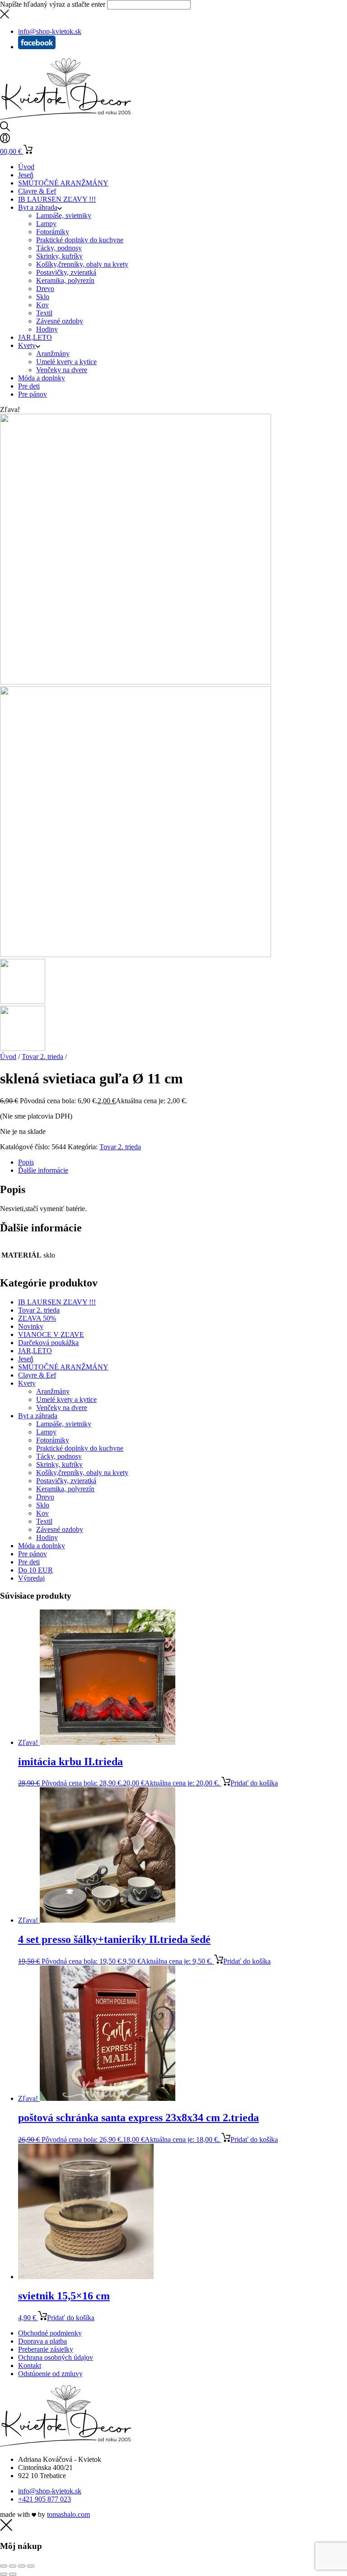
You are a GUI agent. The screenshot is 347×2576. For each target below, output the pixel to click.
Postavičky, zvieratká (66, 272)
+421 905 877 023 (45, 2499)
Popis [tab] (26, 1162)
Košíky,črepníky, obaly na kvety (82, 264)
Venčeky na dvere (62, 370)
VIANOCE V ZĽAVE (51, 1334)
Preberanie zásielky (46, 2349)
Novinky (31, 1326)
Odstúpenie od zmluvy (50, 2374)
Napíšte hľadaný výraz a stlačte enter (53, 4)
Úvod (26, 167)
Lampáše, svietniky (64, 215)
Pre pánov (33, 394)
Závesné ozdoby (60, 321)
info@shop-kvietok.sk (50, 2491)
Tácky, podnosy (59, 248)
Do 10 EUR (35, 1570)
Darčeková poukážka (48, 1343)
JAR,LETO (35, 337)
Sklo (43, 297)
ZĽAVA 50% (37, 1318)
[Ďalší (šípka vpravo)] (13, 2574)
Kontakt (30, 2366)
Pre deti (29, 386)
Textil (44, 313)
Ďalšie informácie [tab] (43, 1170)
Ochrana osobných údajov (56, 2357)
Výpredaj (31, 1578)
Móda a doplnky (42, 378)
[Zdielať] (22, 2566)
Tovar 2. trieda (42, 1057)
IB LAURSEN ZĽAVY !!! (57, 199)
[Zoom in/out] (4, 2566)
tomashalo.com (68, 2514)
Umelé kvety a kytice (66, 362)
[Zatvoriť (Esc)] (31, 2566)
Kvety (27, 345)
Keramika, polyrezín (65, 280)
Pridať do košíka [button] (254, 1783)
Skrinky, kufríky (59, 256)
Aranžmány (53, 354)
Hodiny (47, 329)
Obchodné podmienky (50, 2333)
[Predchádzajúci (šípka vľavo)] (4, 2574)
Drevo (45, 289)
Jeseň (26, 175)
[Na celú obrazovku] (13, 2566)
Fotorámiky (53, 232)
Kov (42, 305)
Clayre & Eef (37, 191)
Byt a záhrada (38, 207)
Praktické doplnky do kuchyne (80, 240)
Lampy (46, 224)
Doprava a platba (42, 2341)
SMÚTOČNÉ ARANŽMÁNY (63, 183)
